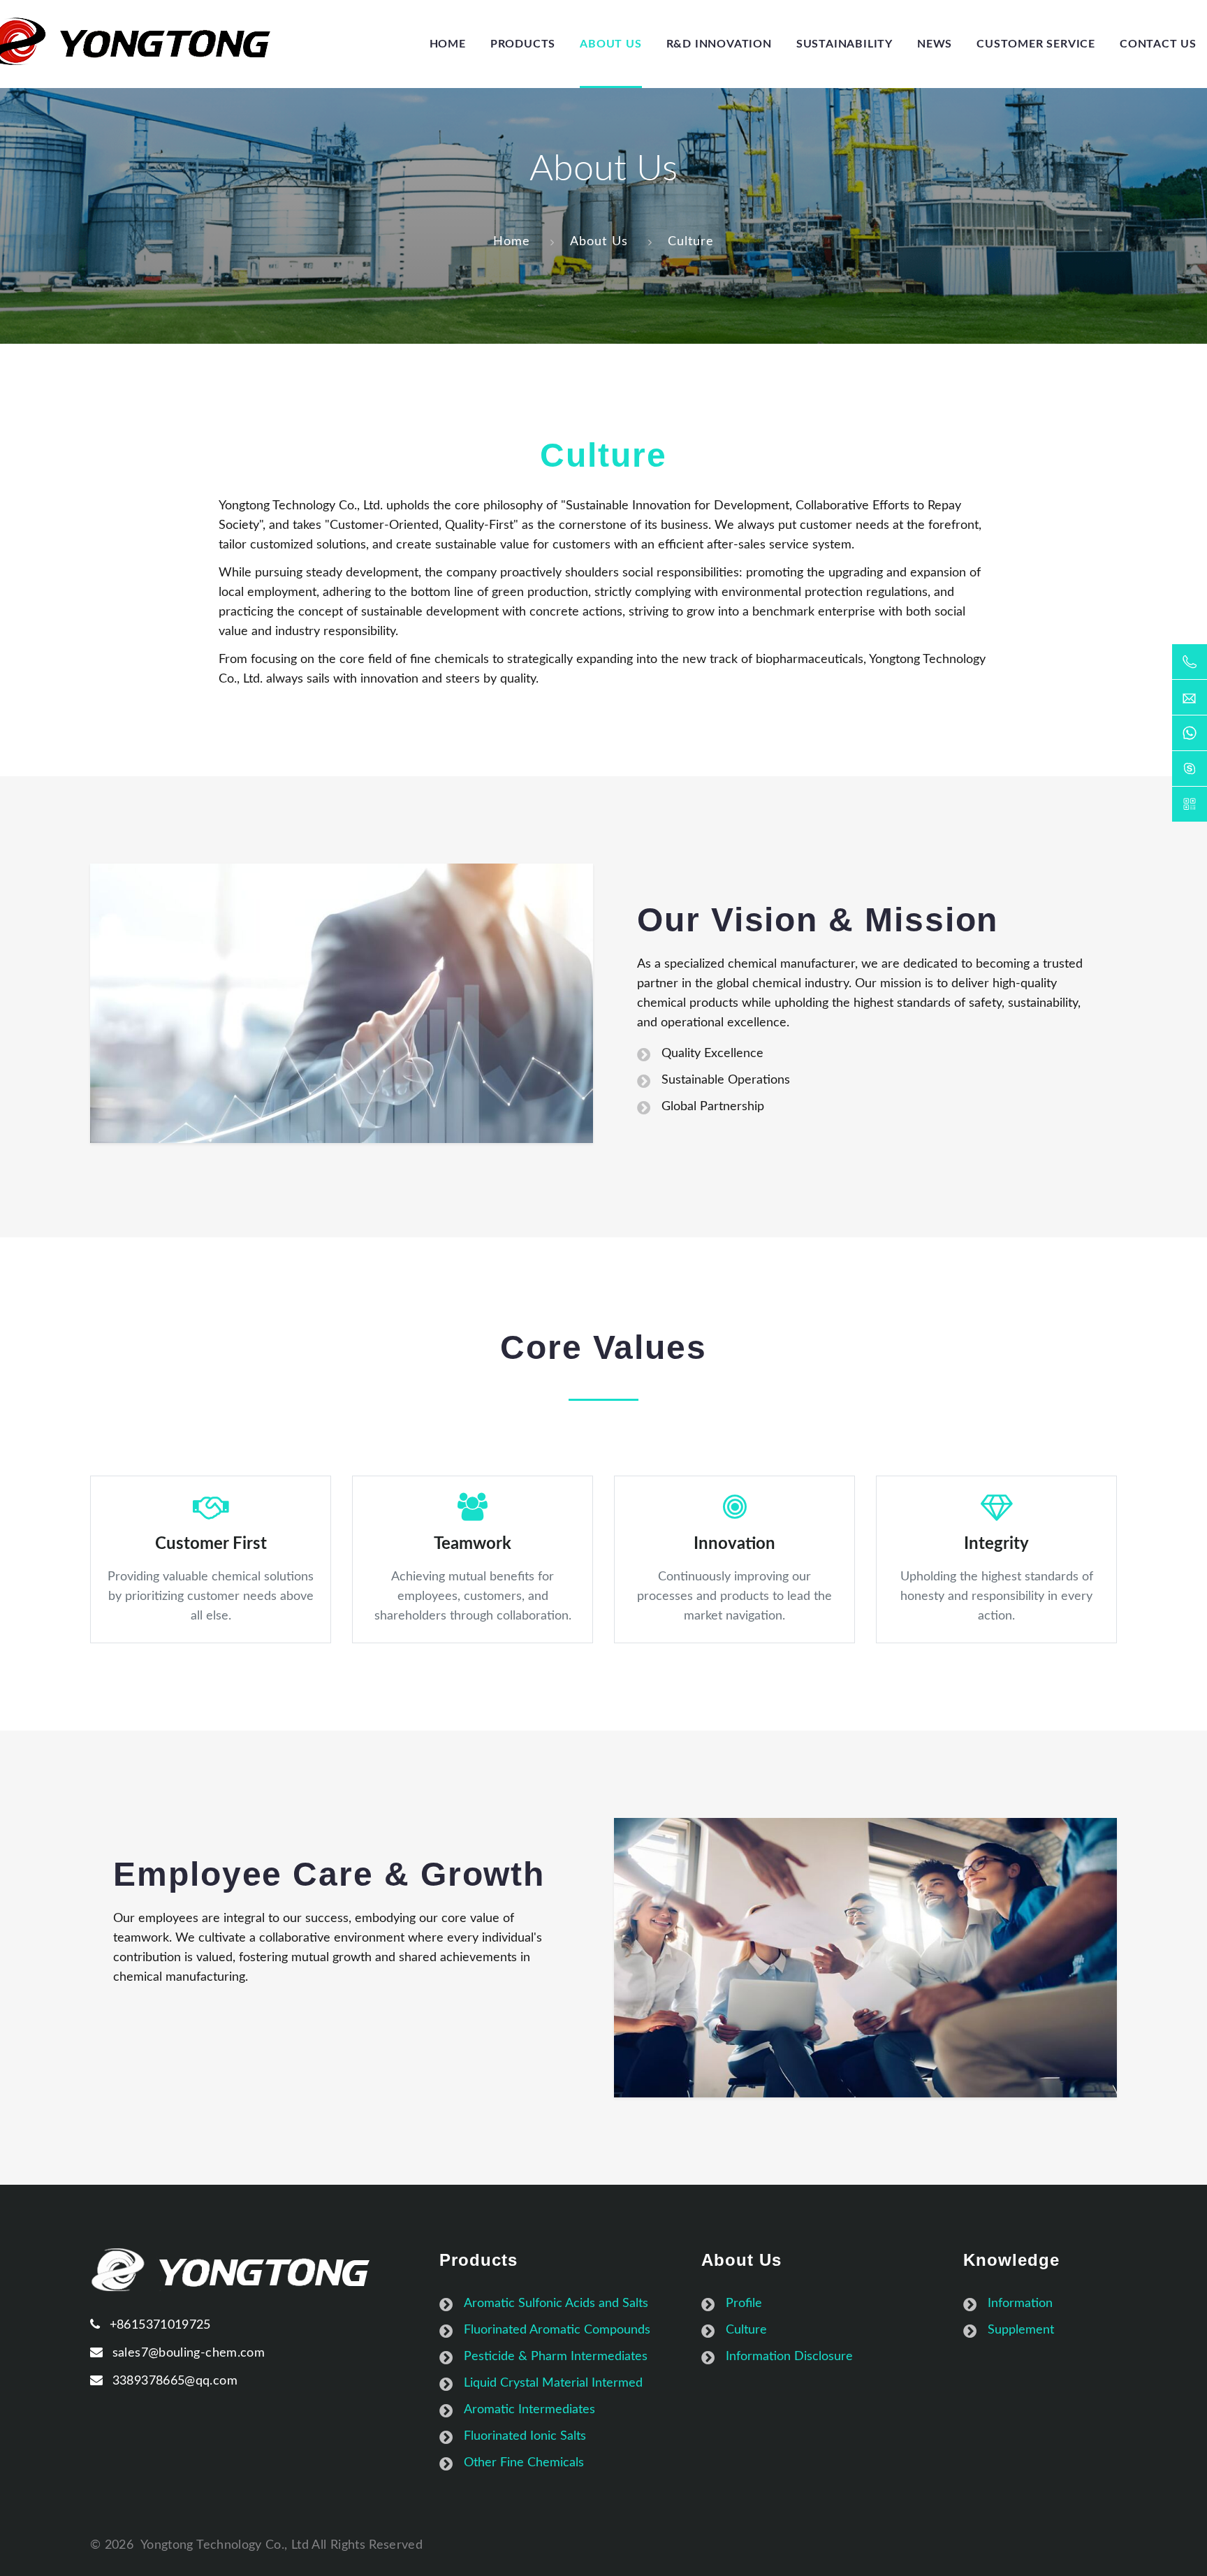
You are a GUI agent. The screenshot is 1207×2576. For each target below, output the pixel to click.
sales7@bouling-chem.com (189, 2353)
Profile (744, 2304)
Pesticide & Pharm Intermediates (556, 2357)
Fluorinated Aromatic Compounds (557, 2330)
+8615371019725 (160, 2325)
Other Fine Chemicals (524, 2463)
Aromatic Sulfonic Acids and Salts (556, 2304)
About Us (599, 242)
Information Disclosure (789, 2357)
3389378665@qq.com (175, 2381)
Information (1020, 2304)
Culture (691, 242)
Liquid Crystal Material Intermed (553, 2383)
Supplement (1021, 2330)
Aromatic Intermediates (529, 2410)
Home (512, 242)
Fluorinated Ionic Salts (525, 2436)
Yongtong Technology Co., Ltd (225, 2545)
